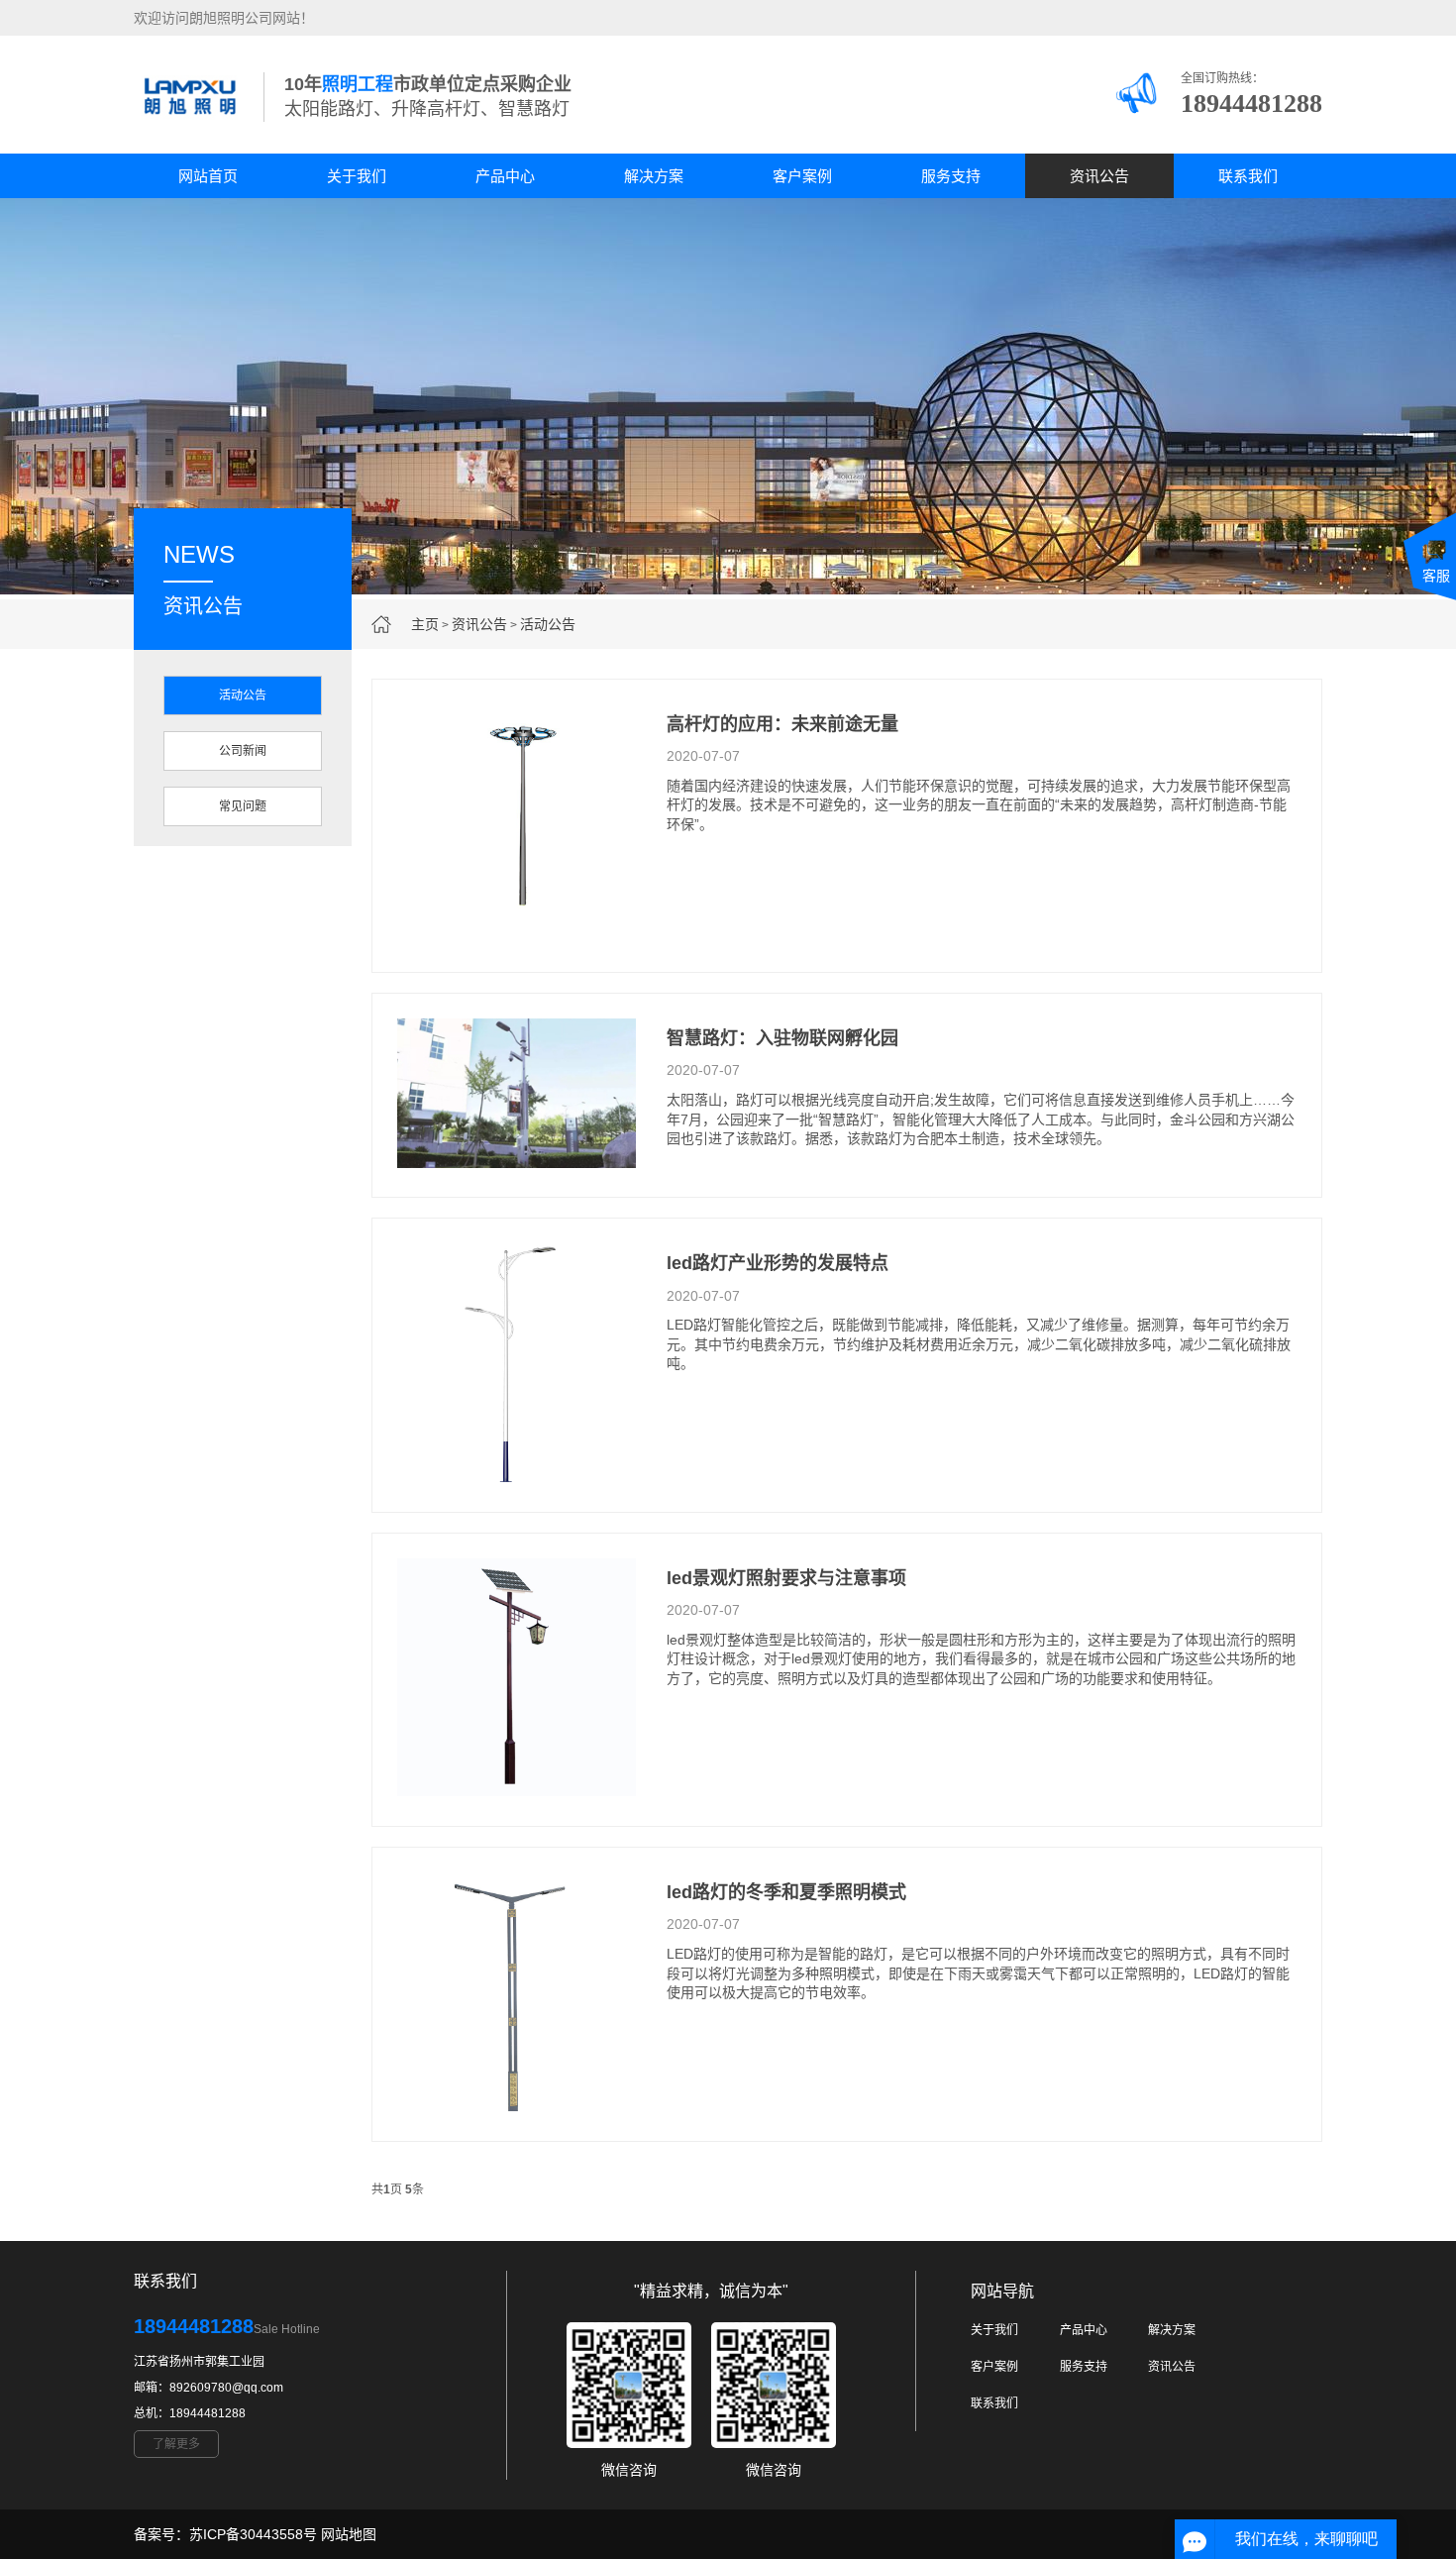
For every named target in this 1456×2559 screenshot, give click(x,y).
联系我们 (1248, 176)
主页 (425, 624)
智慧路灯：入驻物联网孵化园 (782, 1038)
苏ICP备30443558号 (253, 2534)
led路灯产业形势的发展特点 (778, 1263)
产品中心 (505, 176)
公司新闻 (243, 751)
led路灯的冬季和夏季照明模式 (786, 1892)
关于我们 (357, 176)
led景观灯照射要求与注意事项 (786, 1578)
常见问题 (243, 806)
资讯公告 (1099, 176)
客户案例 (802, 176)
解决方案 (654, 176)
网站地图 (349, 2534)
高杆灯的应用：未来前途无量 (782, 724)
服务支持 (951, 176)
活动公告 (548, 624)
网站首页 (208, 176)
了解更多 (176, 2444)
